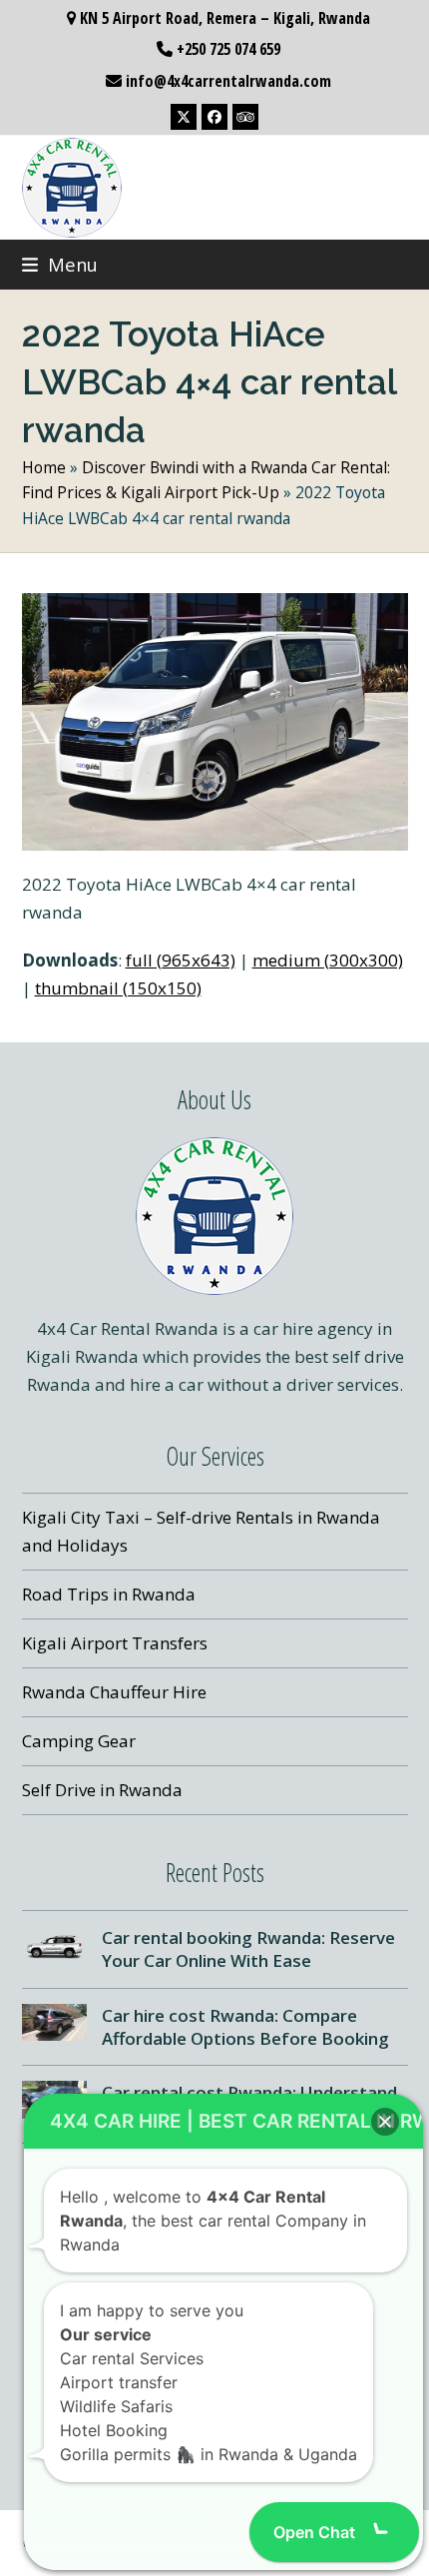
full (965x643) (181, 960)
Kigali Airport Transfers (115, 1643)
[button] (60, 264)
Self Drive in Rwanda (102, 1790)
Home (44, 467)
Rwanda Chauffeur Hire (114, 1692)
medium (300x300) (328, 960)
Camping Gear (79, 1741)
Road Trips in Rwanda (109, 1594)
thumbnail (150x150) (118, 988)
